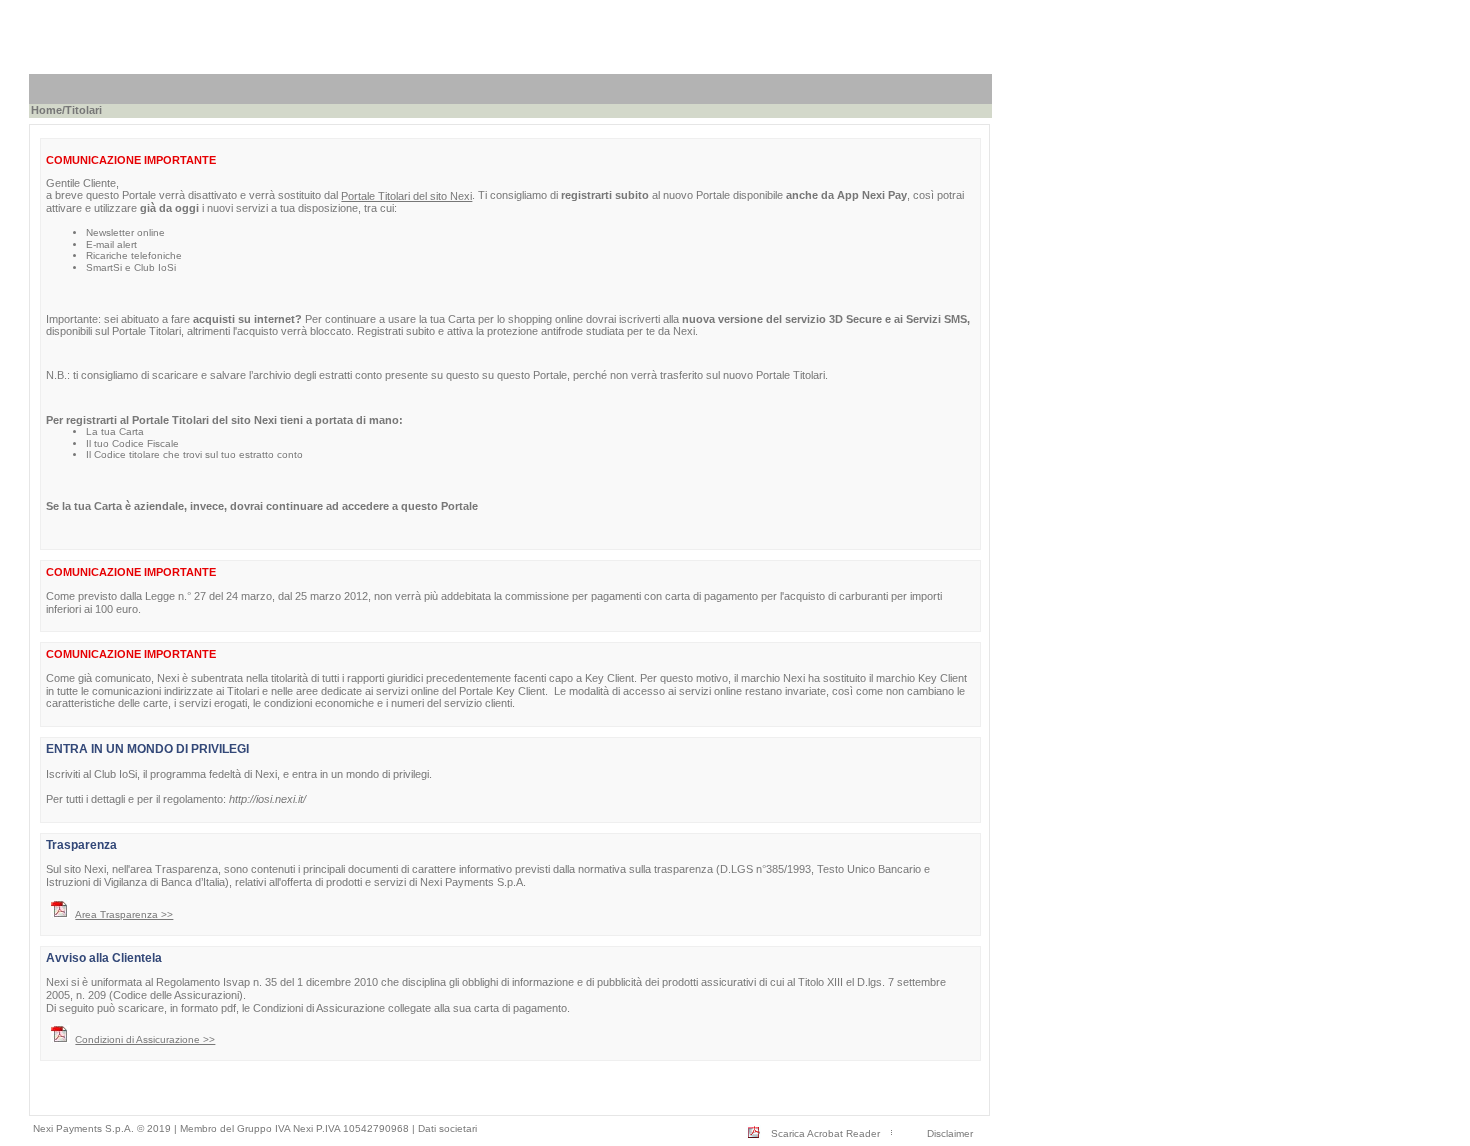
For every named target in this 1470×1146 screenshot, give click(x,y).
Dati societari (447, 1128)
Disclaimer (950, 1133)
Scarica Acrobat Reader (825, 1133)
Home (46, 110)
